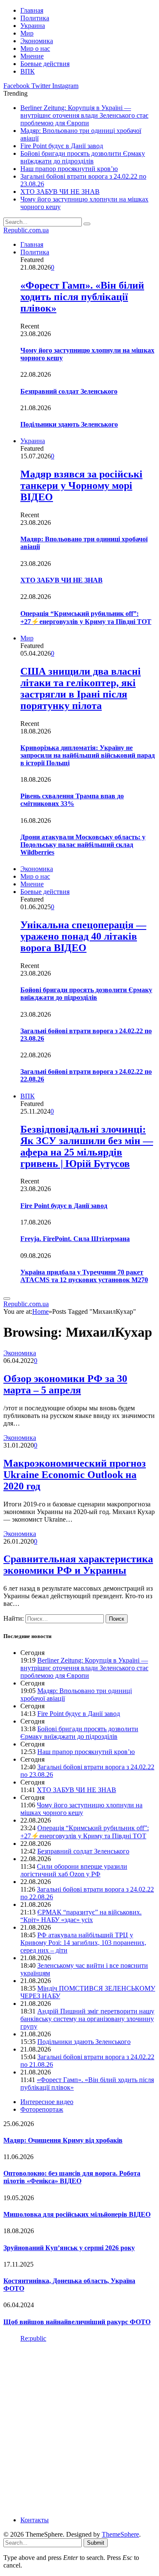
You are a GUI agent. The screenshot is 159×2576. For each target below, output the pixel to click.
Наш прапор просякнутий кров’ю (69, 169)
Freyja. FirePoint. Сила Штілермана (75, 1239)
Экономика (37, 41)
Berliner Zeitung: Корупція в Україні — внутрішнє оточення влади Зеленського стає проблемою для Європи (84, 115)
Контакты (35, 2520)
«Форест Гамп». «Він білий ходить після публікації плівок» (82, 297)
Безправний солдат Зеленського (69, 391)
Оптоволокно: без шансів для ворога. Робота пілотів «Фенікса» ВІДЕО (72, 2177)
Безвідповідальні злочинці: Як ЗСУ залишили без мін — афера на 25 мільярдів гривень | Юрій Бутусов (87, 1146)
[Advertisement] (79, 2428)
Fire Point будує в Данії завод (62, 146)
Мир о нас (35, 48)
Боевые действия (45, 64)
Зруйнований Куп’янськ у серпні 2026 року (69, 2248)
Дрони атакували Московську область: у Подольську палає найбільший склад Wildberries (83, 845)
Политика (35, 18)
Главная (32, 10)
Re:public (33, 2338)
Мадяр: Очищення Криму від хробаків (63, 2140)
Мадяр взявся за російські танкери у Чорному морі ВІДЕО (81, 485)
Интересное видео (47, 2102)
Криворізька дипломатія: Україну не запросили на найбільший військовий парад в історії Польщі (88, 755)
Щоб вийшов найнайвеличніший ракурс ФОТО (77, 2322)
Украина (33, 26)
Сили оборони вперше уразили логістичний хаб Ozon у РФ (74, 1870)
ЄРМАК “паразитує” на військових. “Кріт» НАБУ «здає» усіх (81, 1916)
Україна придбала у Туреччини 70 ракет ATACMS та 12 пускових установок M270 (84, 1276)
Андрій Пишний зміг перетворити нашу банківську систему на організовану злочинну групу (87, 2019)
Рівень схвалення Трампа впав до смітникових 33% (72, 800)
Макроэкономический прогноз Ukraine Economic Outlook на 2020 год (75, 1475)
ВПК (28, 71)
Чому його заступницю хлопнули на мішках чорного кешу (81, 1809)
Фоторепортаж (42, 2109)
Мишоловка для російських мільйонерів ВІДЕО (77, 2214)
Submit (96, 2543)
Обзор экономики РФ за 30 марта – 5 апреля (65, 1384)
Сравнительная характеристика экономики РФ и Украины (78, 1565)
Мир (27, 33)
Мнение (32, 56)
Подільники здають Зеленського (69, 424)
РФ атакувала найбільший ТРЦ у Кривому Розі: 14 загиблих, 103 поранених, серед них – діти (83, 1943)
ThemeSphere (120, 2534)
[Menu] (7, 1299)
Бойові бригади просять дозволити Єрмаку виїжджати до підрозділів (83, 157)
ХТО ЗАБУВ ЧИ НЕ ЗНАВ (60, 192)
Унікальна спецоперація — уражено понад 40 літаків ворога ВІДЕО (83, 936)
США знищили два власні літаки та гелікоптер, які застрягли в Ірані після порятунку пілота (81, 688)
